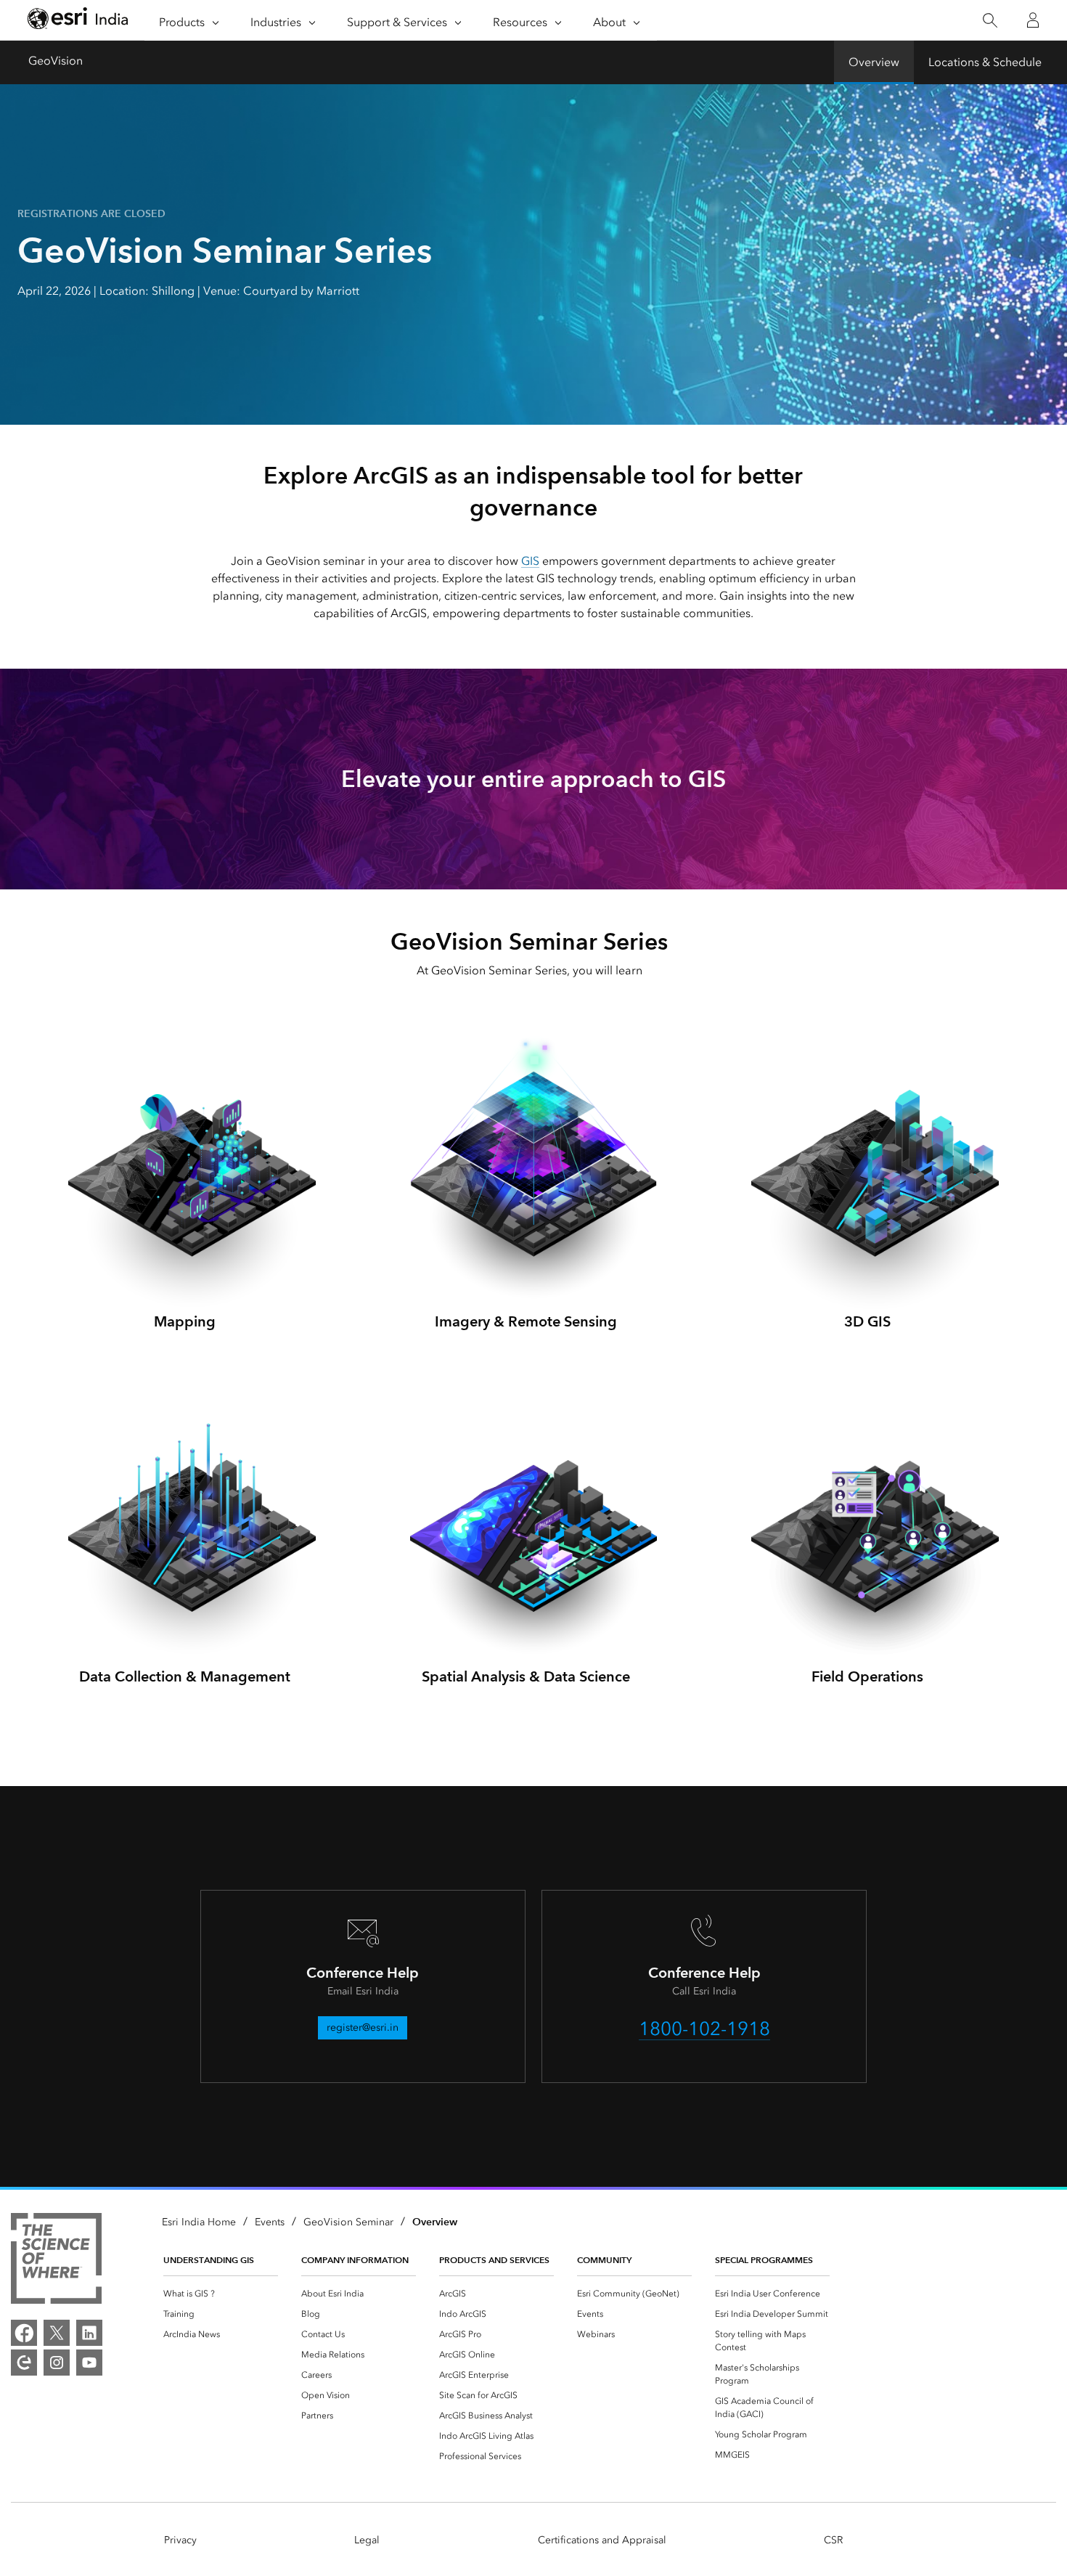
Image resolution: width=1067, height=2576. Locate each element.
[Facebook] (24, 2333)
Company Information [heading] (355, 2260)
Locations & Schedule (985, 62)
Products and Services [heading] (494, 2260)
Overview (874, 62)
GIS (530, 561)
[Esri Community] (24, 2363)
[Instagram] (57, 2363)
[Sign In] (1033, 20)
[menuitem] (221, 2294)
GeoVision (56, 61)
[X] (57, 2333)
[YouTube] (89, 2363)
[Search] (990, 21)
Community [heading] (604, 2260)
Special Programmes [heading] (764, 2260)
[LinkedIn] (89, 2333)
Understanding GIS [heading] (209, 2260)
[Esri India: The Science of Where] (56, 2261)
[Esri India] (78, 21)
